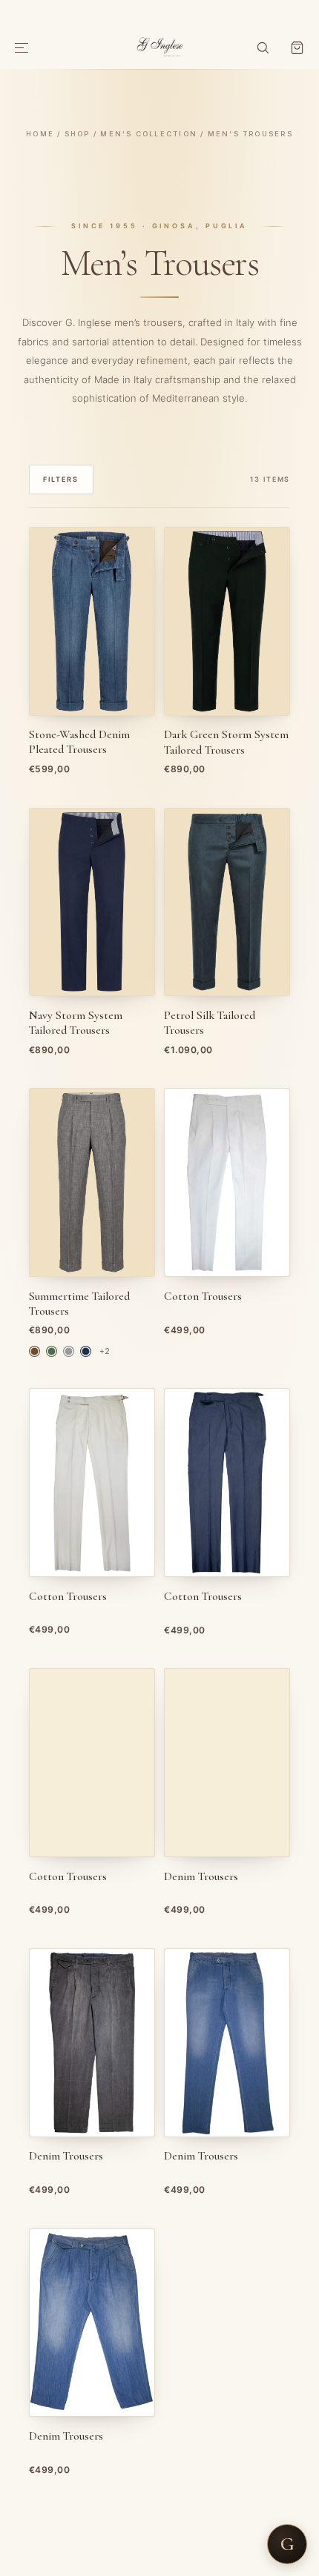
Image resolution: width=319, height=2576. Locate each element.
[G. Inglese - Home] (160, 45)
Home (40, 134)
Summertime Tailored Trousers (79, 1304)
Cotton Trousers (203, 1297)
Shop (78, 134)
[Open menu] (22, 48)
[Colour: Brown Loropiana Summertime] (34, 1351)
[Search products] (263, 48)
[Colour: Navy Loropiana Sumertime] (86, 1351)
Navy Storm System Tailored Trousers (76, 1023)
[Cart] (297, 48)
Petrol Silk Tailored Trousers (210, 1023)
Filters (61, 479)
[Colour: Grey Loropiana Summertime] (69, 1351)
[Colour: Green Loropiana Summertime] (52, 1351)
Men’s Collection (149, 134)
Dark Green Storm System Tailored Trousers (226, 742)
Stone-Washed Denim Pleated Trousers (79, 742)
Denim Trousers (201, 1877)
